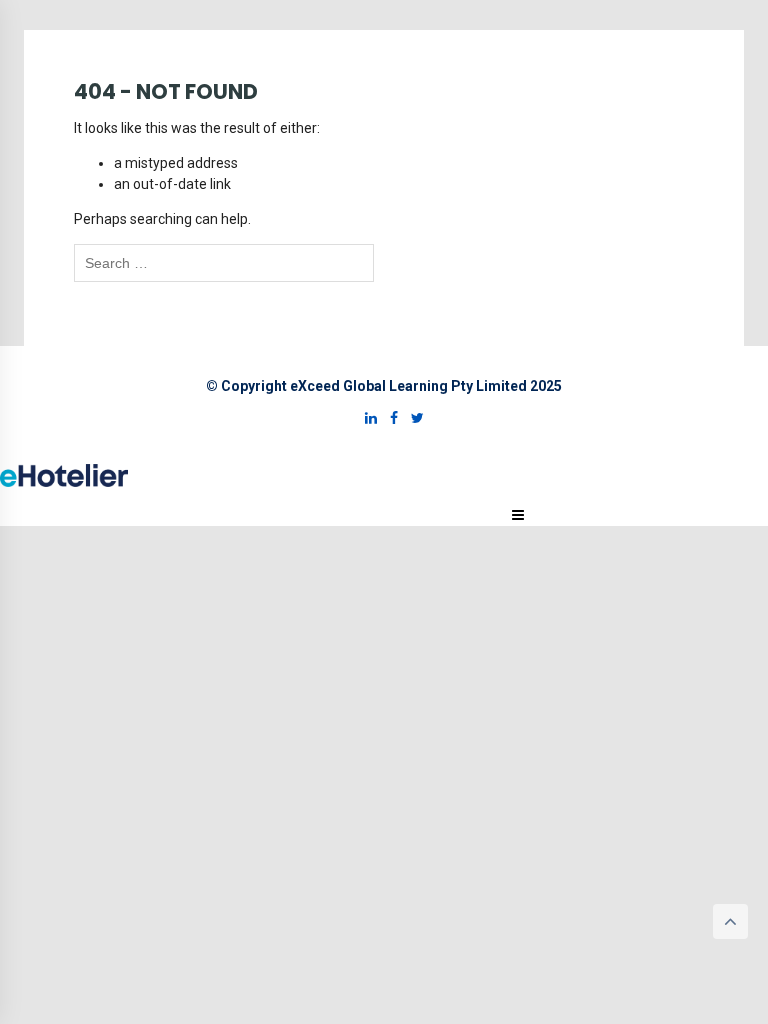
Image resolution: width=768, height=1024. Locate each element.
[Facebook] (389, 418)
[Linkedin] (366, 418)
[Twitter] (412, 418)
